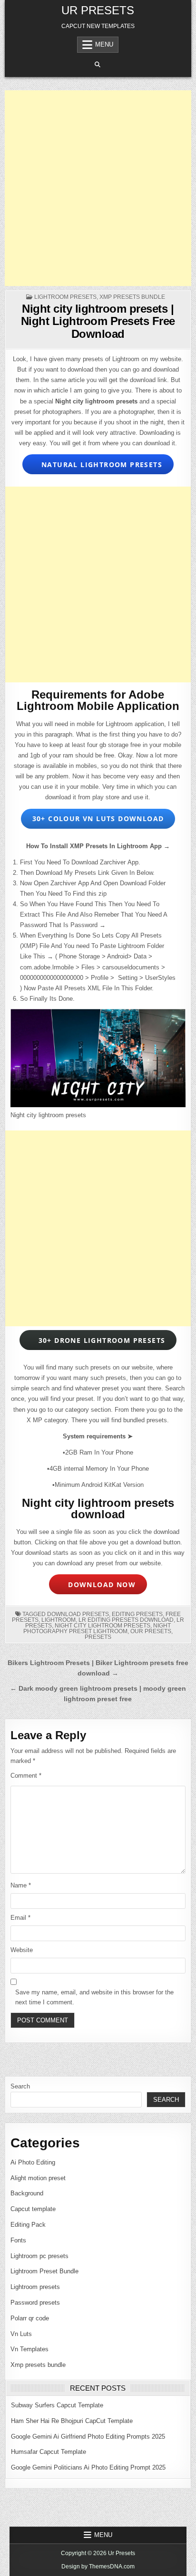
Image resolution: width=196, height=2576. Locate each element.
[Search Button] (98, 65)
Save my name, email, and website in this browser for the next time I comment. (94, 1997)
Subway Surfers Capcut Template (57, 2405)
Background (27, 2193)
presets (98, 1637)
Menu (104, 44)
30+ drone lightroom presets (99, 1340)
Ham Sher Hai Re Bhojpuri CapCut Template (72, 2421)
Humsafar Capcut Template (49, 2452)
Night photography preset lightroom (97, 1628)
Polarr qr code (30, 2318)
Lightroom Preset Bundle (44, 2271)
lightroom (59, 1620)
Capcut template (33, 2209)
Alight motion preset (38, 2178)
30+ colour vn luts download (98, 819)
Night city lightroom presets (103, 1626)
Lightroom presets (65, 297)
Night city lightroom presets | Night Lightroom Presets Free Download (98, 321)
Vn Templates (29, 2349)
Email (20, 1918)
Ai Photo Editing (33, 2162)
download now (99, 1585)
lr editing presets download (126, 1620)
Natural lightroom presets (99, 464)
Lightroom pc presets (39, 2256)
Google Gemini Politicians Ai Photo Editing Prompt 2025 (88, 2467)
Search (20, 2086)
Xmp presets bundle (132, 297)
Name (21, 1885)
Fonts (18, 2240)
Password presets (35, 2303)
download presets (78, 1614)
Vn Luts (21, 2334)
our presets (151, 1631)
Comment (26, 1776)
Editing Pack (28, 2225)
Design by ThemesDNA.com (98, 2566)
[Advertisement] (98, 188)
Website (22, 1950)
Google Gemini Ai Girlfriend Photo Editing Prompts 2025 (88, 2437)
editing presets (137, 1614)
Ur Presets (98, 10)
